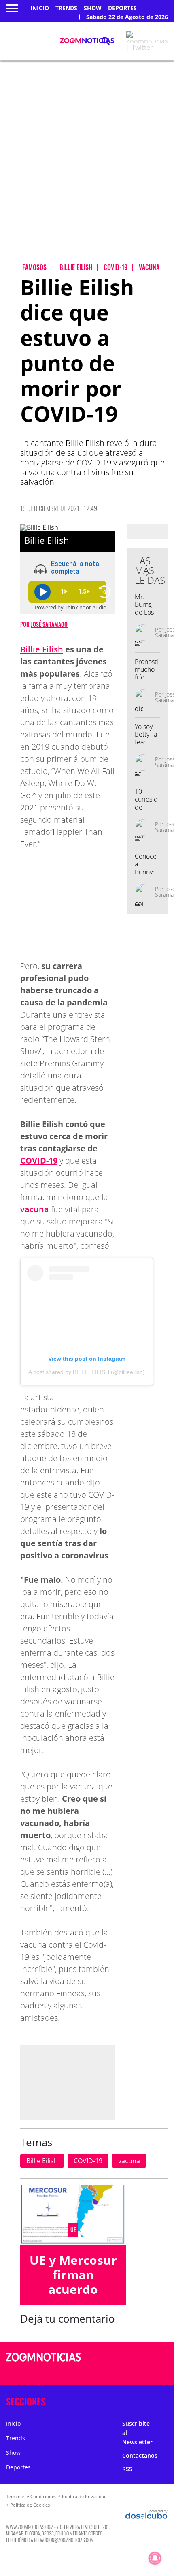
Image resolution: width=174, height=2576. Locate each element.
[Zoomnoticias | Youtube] (152, 2373)
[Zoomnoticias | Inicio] (164, 2400)
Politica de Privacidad (84, 2496)
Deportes (122, 8)
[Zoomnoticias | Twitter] (147, 47)
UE (73, 2230)
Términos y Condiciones (31, 2496)
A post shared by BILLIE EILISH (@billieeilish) (87, 1372)
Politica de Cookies (30, 2505)
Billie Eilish (42, 649)
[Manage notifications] (155, 2558)
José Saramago (49, 624)
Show (93, 8)
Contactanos (140, 2455)
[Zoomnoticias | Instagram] (136, 2373)
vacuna (35, 1209)
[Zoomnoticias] (43, 2363)
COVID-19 (88, 2161)
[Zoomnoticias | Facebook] (136, 2358)
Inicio (40, 8)
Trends (66, 8)
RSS (127, 2469)
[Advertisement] (87, 169)
